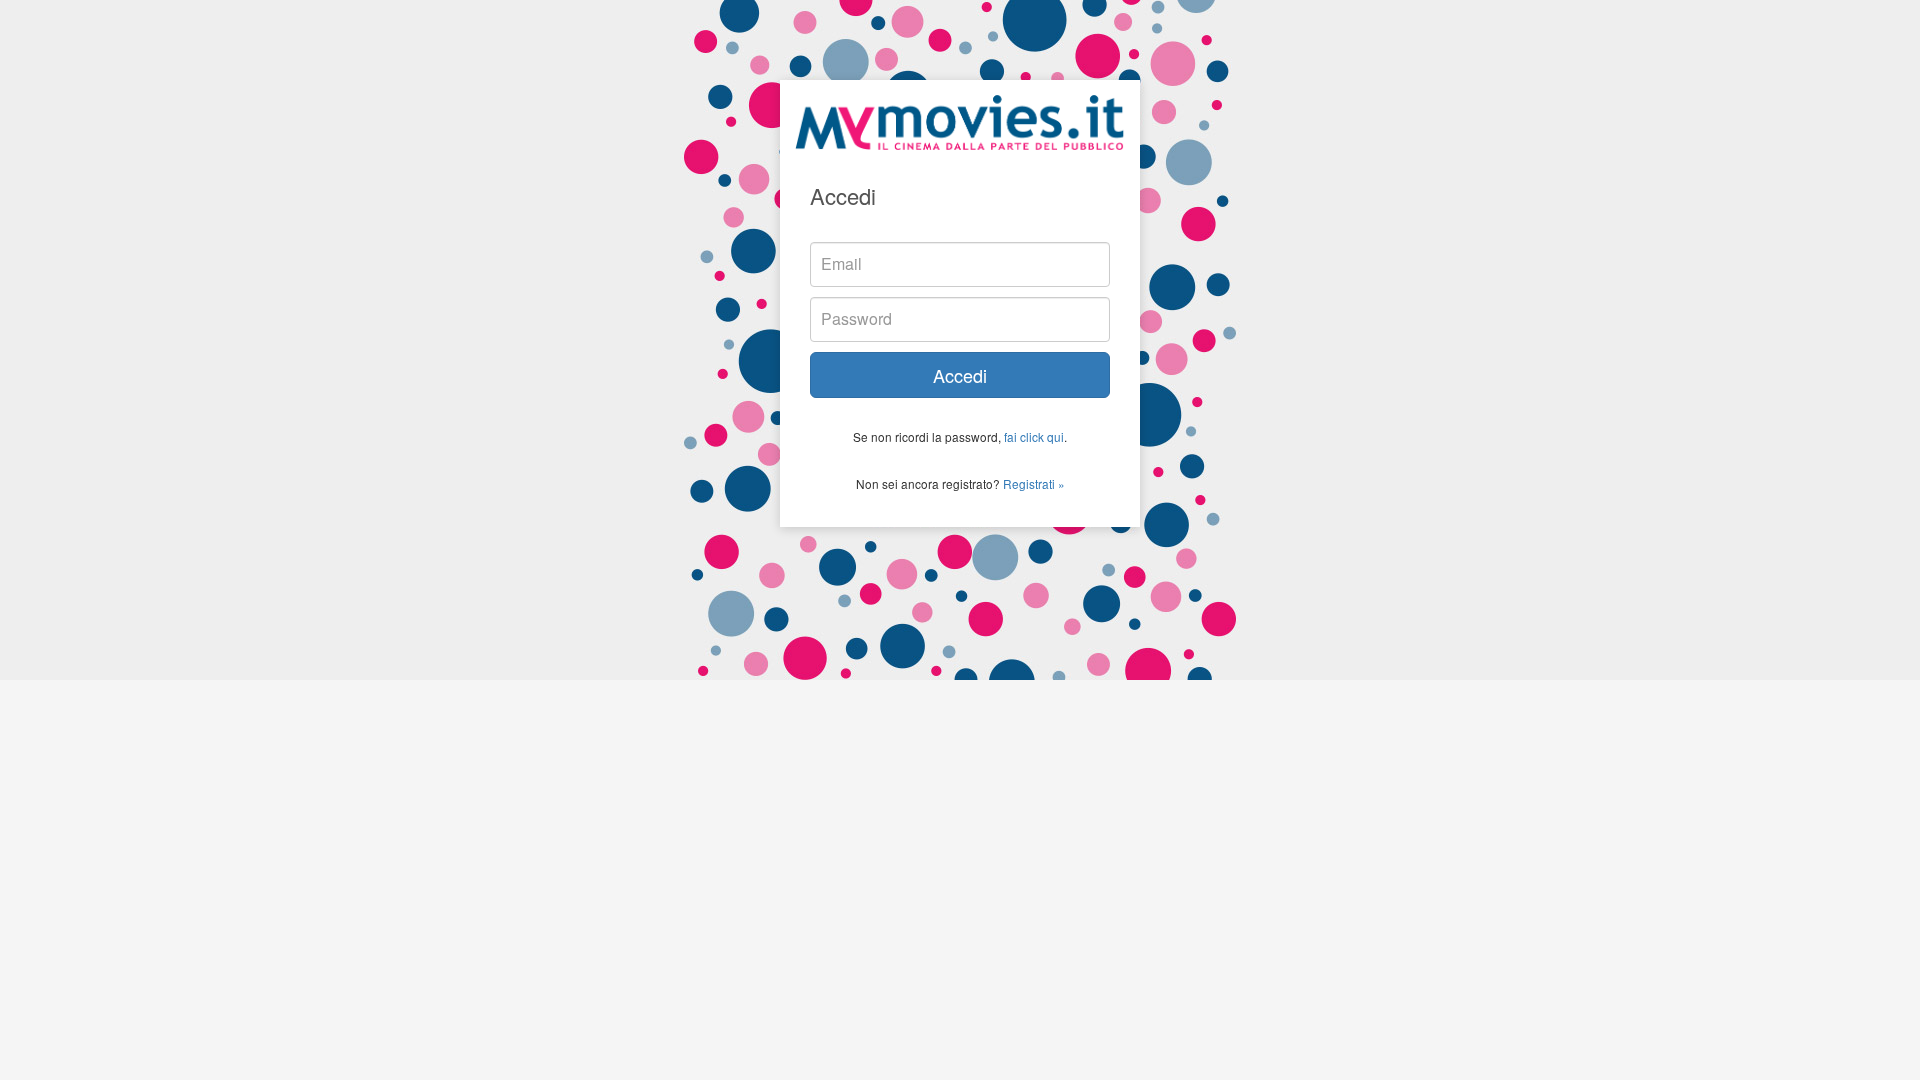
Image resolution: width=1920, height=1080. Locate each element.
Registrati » (1034, 483)
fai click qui (1034, 436)
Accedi (960, 375)
